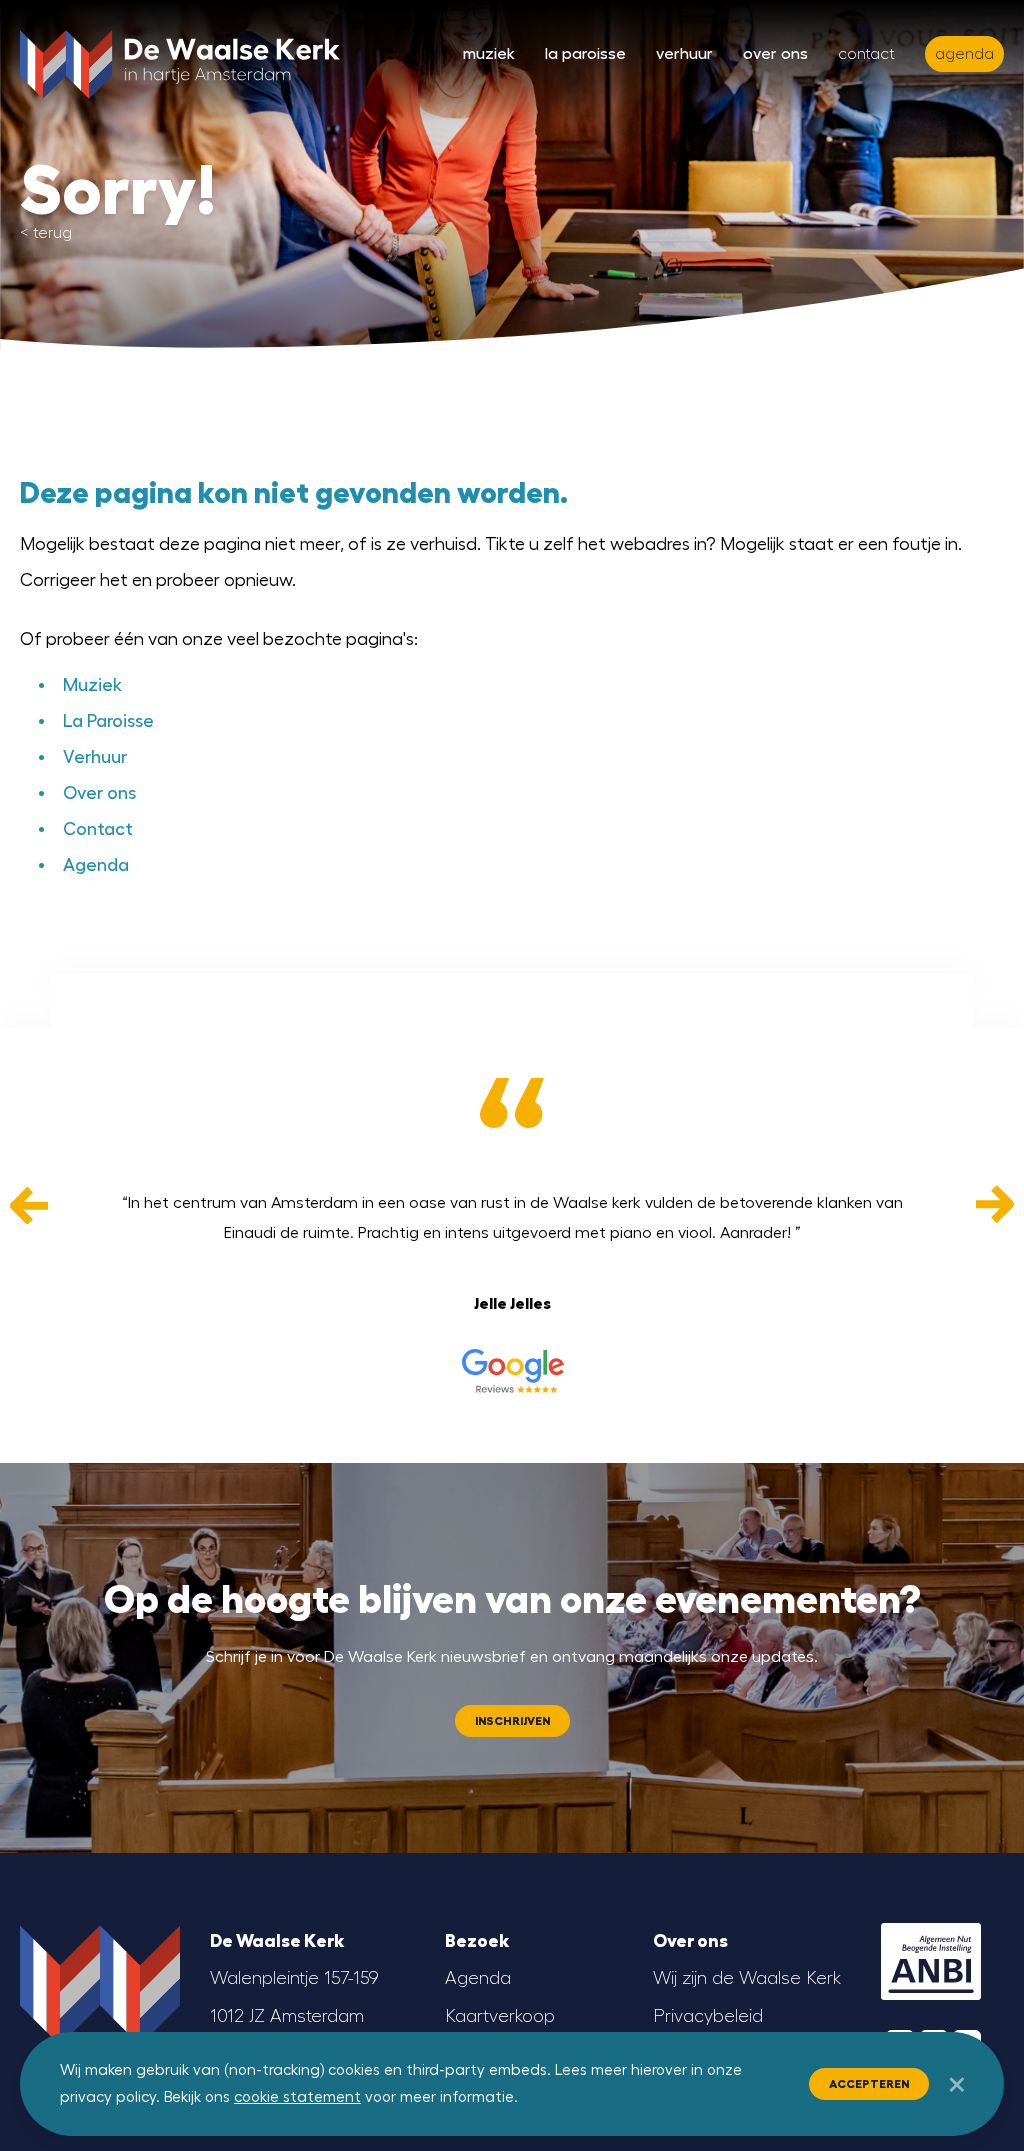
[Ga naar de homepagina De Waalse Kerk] (180, 60)
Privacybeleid (708, 2016)
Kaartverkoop (500, 2016)
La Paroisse (585, 54)
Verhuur (684, 54)
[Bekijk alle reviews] (512, 1371)
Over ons (775, 54)
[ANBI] (931, 1962)
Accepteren (869, 2084)
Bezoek (477, 1941)
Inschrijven (512, 1721)
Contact (866, 54)
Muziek (489, 54)
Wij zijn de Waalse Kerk (747, 1978)
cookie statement (297, 2097)
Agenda (96, 865)
